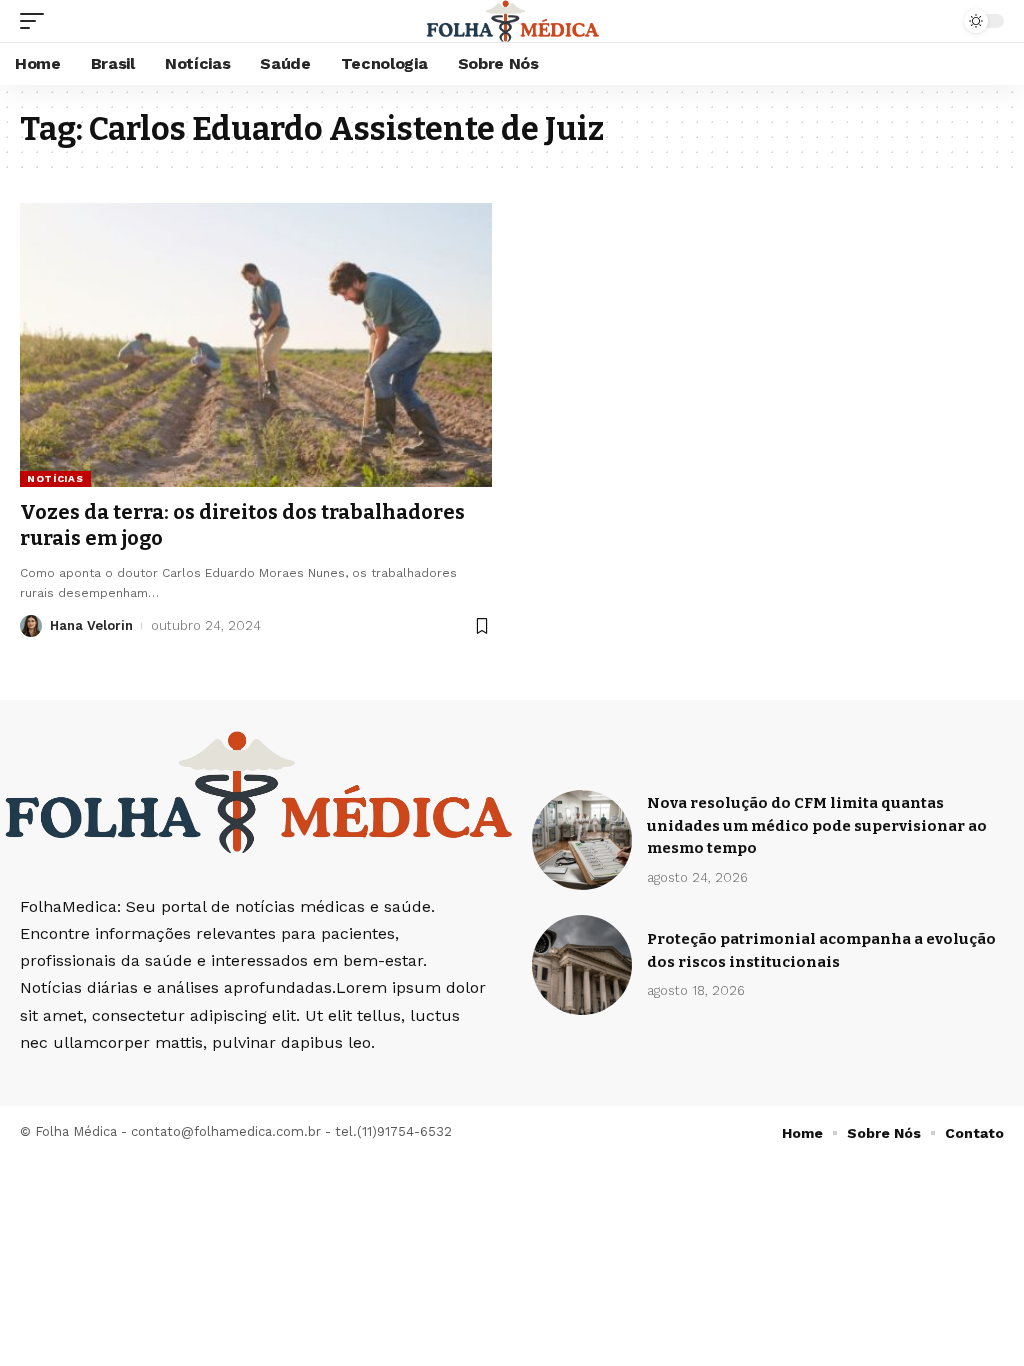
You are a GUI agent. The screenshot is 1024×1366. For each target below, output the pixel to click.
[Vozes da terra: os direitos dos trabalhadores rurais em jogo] (256, 344)
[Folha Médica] (512, 21)
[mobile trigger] (37, 21)
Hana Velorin (91, 625)
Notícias (55, 478)
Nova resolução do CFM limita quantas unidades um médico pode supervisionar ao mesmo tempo (817, 825)
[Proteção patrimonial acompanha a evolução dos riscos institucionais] (582, 965)
